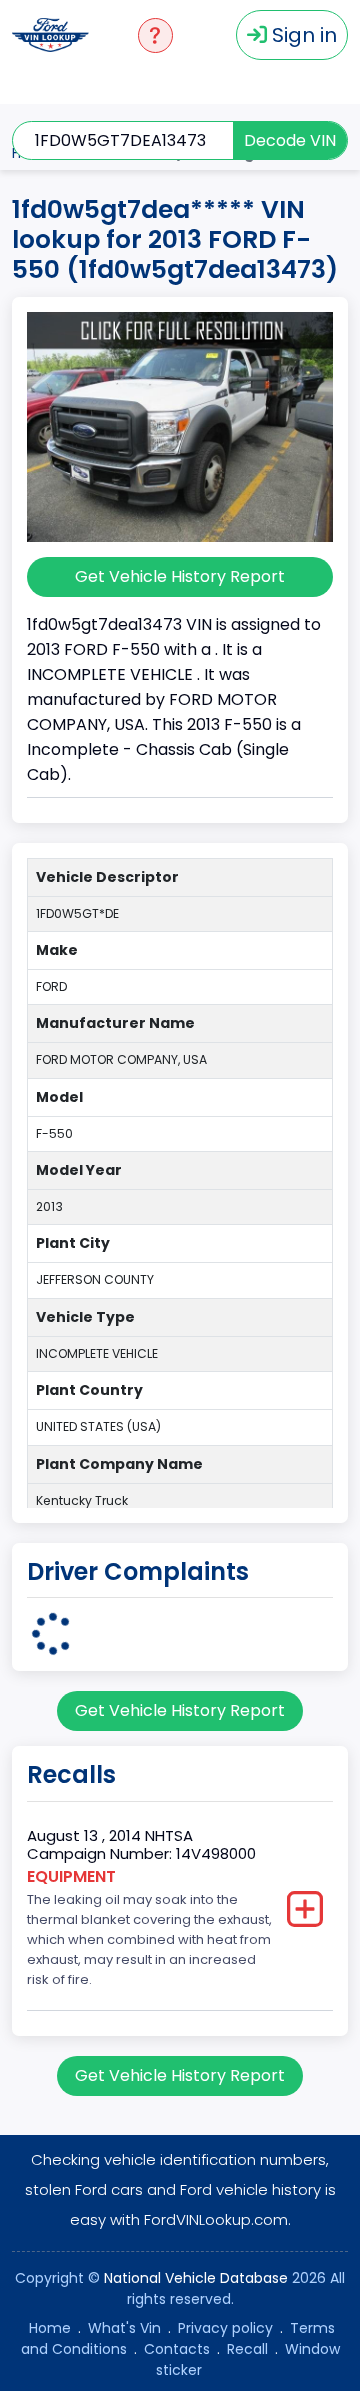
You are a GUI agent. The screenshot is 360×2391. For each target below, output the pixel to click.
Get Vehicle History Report (180, 576)
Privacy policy (225, 2328)
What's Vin (124, 2328)
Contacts (177, 2349)
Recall (247, 2349)
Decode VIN (290, 140)
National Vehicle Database (196, 2278)
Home (50, 2328)
